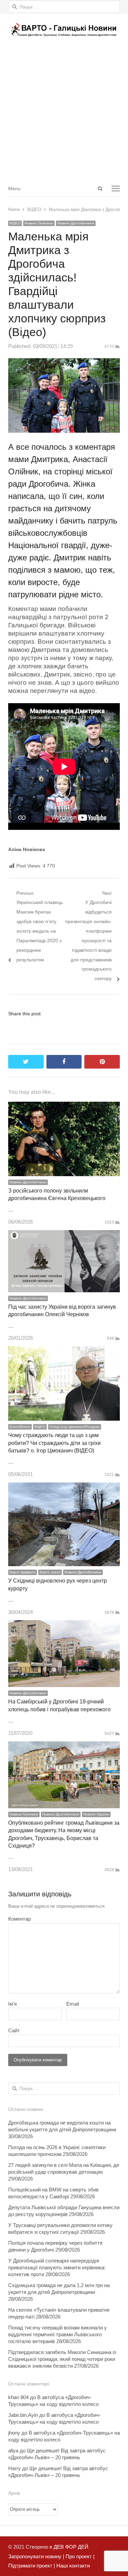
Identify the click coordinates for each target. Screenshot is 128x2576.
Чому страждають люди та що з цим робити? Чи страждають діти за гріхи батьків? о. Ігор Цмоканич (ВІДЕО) (54, 1443)
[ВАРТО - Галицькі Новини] (64, 30)
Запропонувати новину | (36, 2556)
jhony (14, 2433)
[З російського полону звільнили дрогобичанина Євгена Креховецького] (64, 1106)
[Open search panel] (100, 189)
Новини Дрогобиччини (76, 223)
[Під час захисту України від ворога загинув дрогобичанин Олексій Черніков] (64, 1235)
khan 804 (18, 2397)
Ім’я (12, 2004)
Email (73, 2004)
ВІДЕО (15, 223)
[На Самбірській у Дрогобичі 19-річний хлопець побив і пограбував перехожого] (64, 1625)
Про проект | (79, 2556)
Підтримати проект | (32, 2566)
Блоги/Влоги (20, 1427)
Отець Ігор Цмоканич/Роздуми (75, 1427)
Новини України (96, 1814)
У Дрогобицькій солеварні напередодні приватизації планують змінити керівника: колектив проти (57, 2267)
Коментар (19, 1919)
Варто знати (50, 1572)
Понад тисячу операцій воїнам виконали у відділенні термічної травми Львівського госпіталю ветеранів (58, 2334)
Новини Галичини (39, 223)
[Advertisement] (64, 113)
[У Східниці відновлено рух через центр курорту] (64, 1487)
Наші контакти (72, 2566)
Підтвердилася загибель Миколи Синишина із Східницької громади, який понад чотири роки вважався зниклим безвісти (62, 2359)
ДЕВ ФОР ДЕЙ (71, 2547)
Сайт (14, 2030)
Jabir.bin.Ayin (23, 2415)
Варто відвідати (23, 1572)
